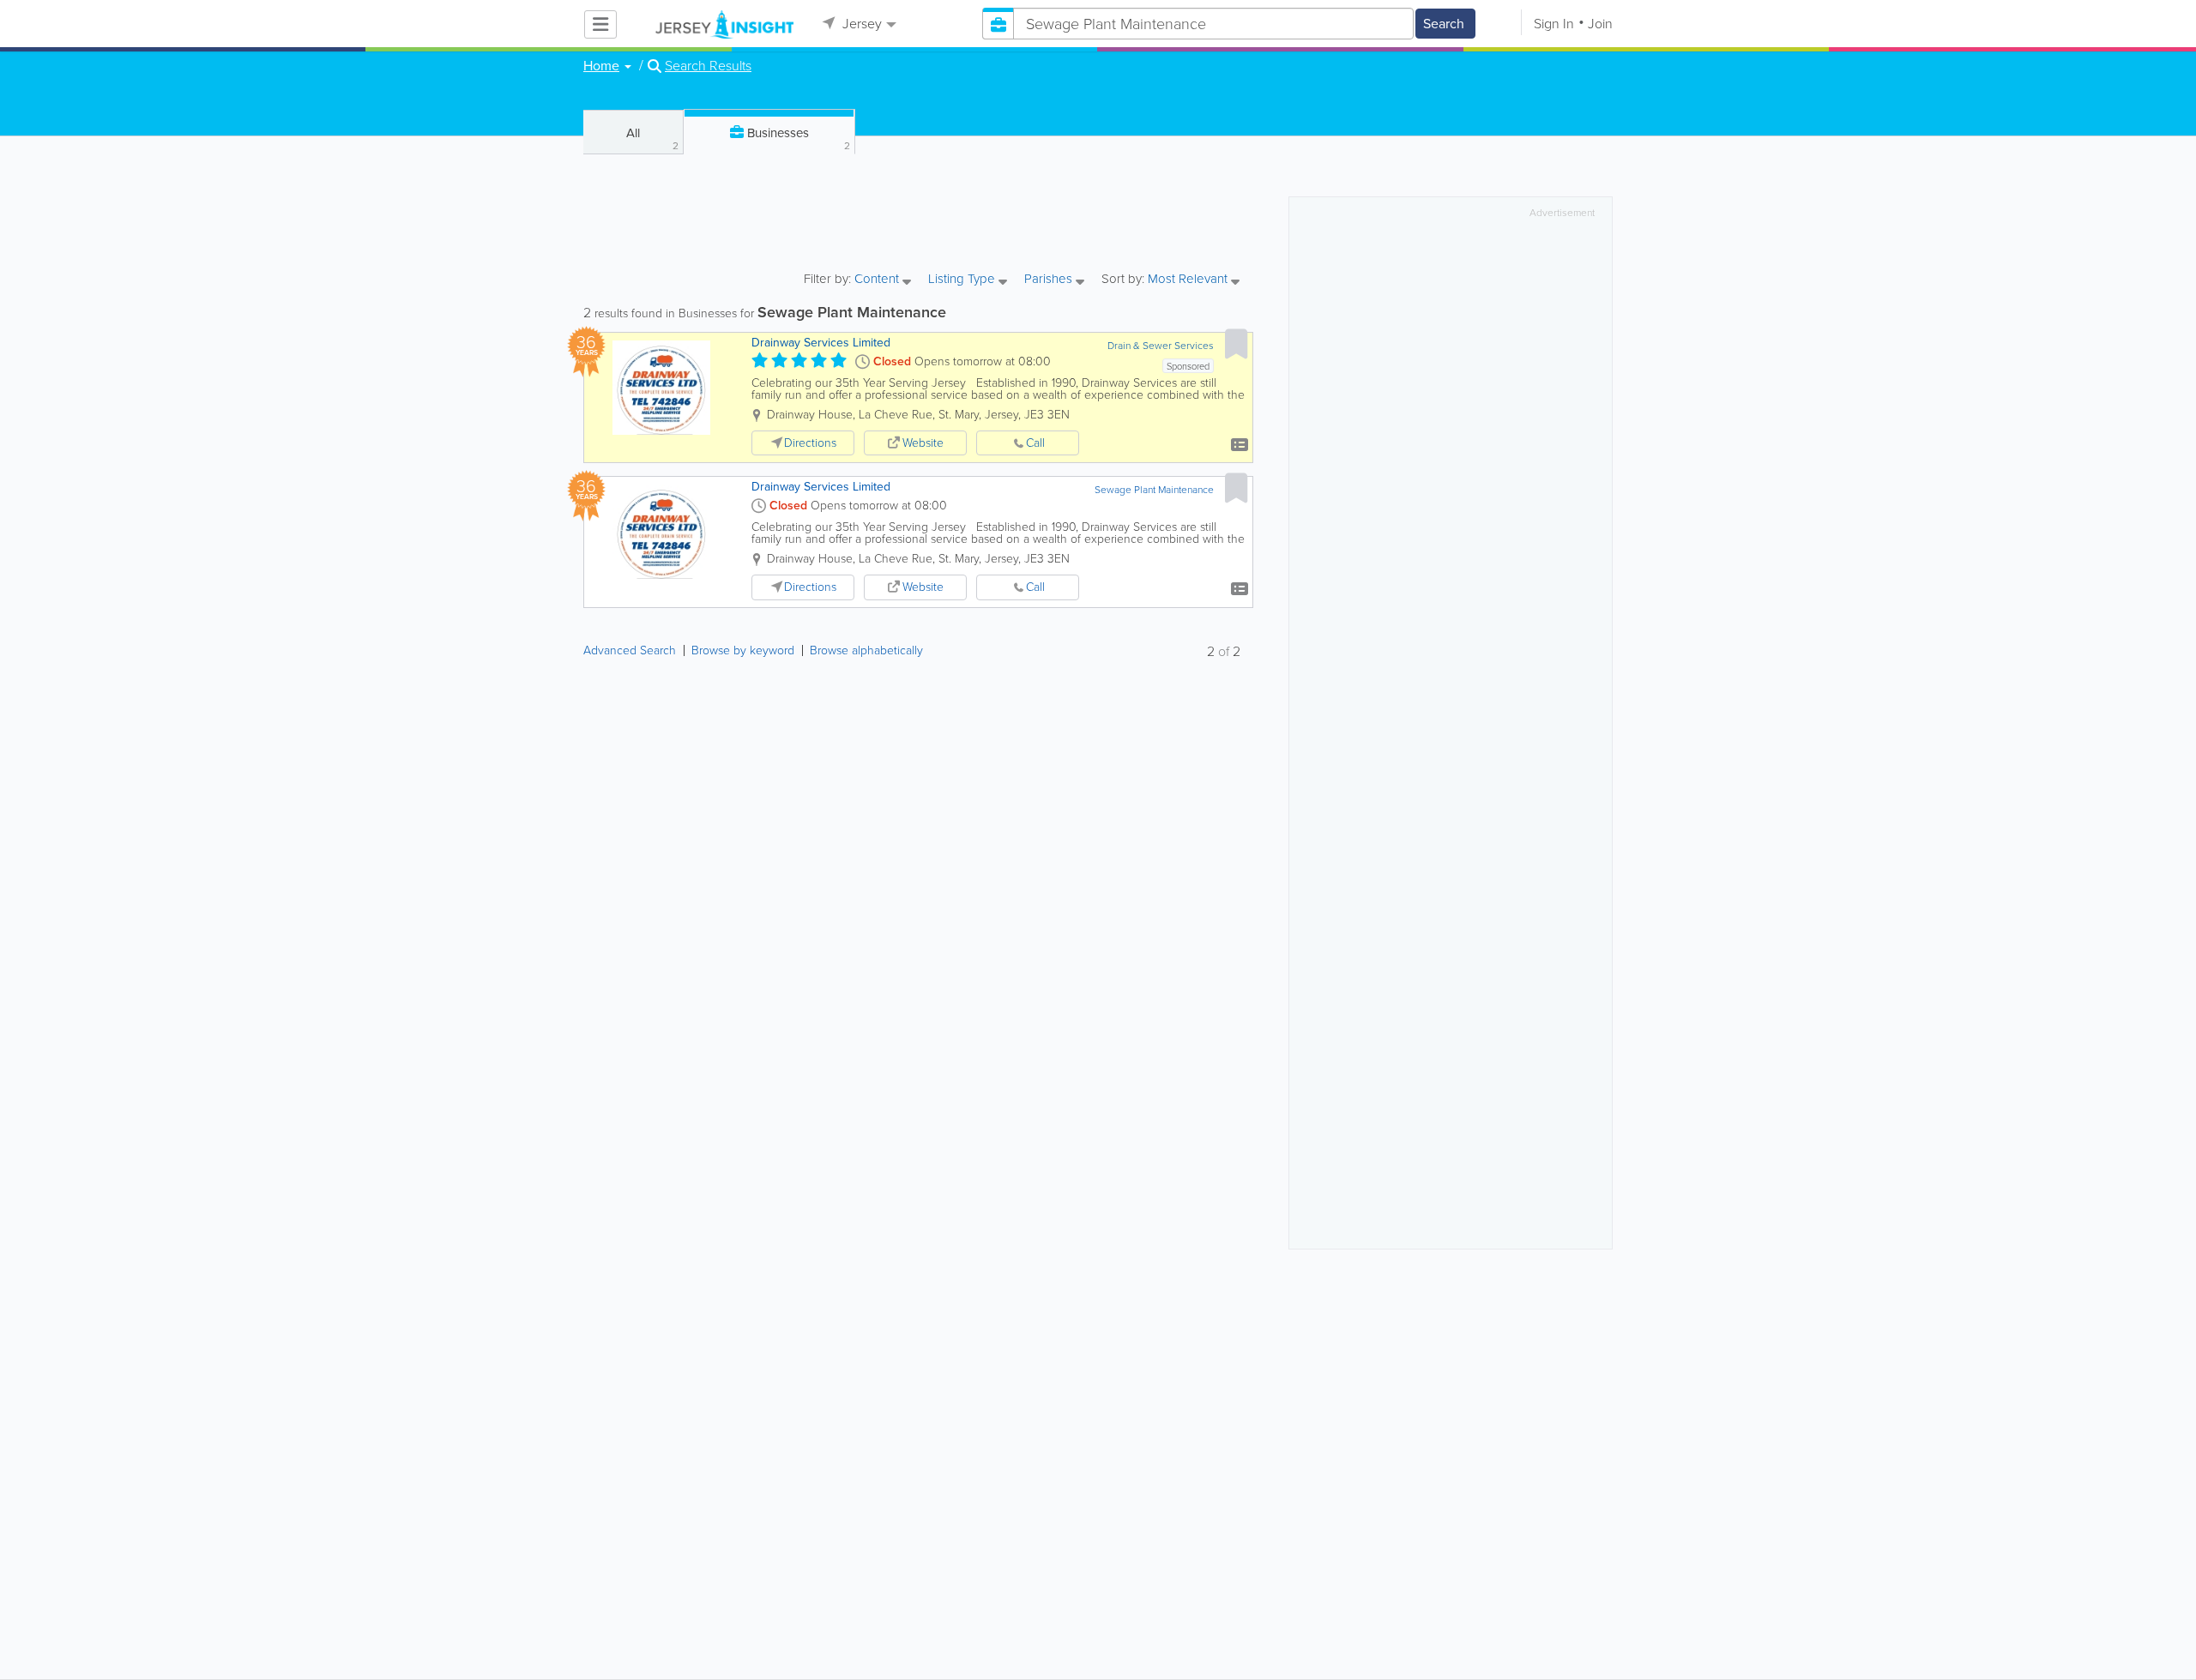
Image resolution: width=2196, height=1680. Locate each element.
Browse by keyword (743, 650)
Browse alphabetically (866, 650)
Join (1600, 24)
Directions (810, 443)
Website (923, 443)
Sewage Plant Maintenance (1154, 490)
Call (1035, 443)
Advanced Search (630, 650)
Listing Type (963, 280)
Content (878, 280)
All (652, 138)
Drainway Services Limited (821, 343)
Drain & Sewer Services (1161, 346)
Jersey (860, 24)
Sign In (1554, 24)
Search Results (708, 66)
